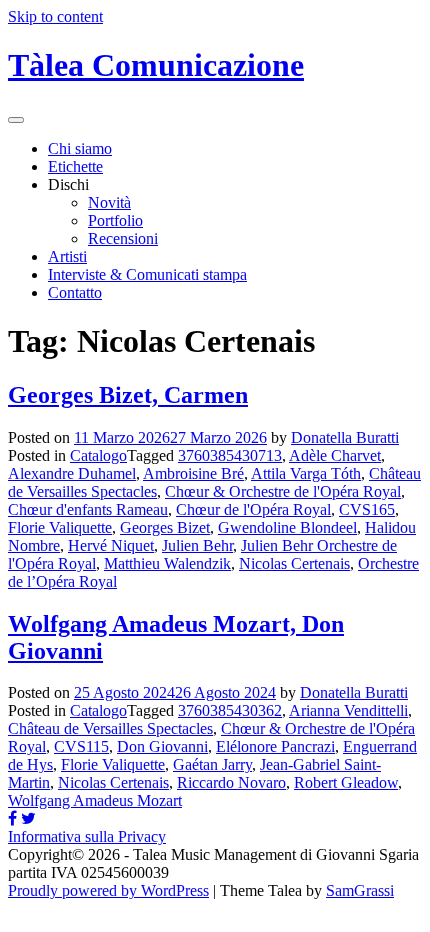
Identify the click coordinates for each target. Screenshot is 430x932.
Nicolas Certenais (294, 563)
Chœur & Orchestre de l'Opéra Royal (283, 491)
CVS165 (367, 509)
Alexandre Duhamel (72, 473)
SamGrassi (360, 890)
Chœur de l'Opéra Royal (253, 509)
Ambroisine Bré (193, 473)
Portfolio (115, 220)
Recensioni (123, 238)
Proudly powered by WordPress (108, 890)
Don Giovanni (162, 746)
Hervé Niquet (111, 545)
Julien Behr (197, 545)
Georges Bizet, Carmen (128, 395)
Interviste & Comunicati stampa (147, 274)
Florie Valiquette (60, 527)
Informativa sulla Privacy (87, 836)
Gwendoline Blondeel (287, 527)
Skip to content (55, 16)
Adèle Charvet (335, 455)
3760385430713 (230, 455)
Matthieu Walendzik (167, 563)
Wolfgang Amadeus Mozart (95, 800)
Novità (109, 202)
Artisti (67, 256)
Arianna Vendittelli (348, 710)
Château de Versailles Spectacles (110, 728)
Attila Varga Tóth (306, 473)
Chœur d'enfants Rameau (88, 509)
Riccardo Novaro (231, 782)
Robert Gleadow (346, 782)
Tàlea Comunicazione (156, 65)
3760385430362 (230, 710)
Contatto (75, 292)
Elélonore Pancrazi (275, 746)
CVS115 (81, 746)
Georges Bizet (165, 527)
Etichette (75, 166)
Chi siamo (80, 148)
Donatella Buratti (345, 437)
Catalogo (98, 455)
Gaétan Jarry (212, 764)
